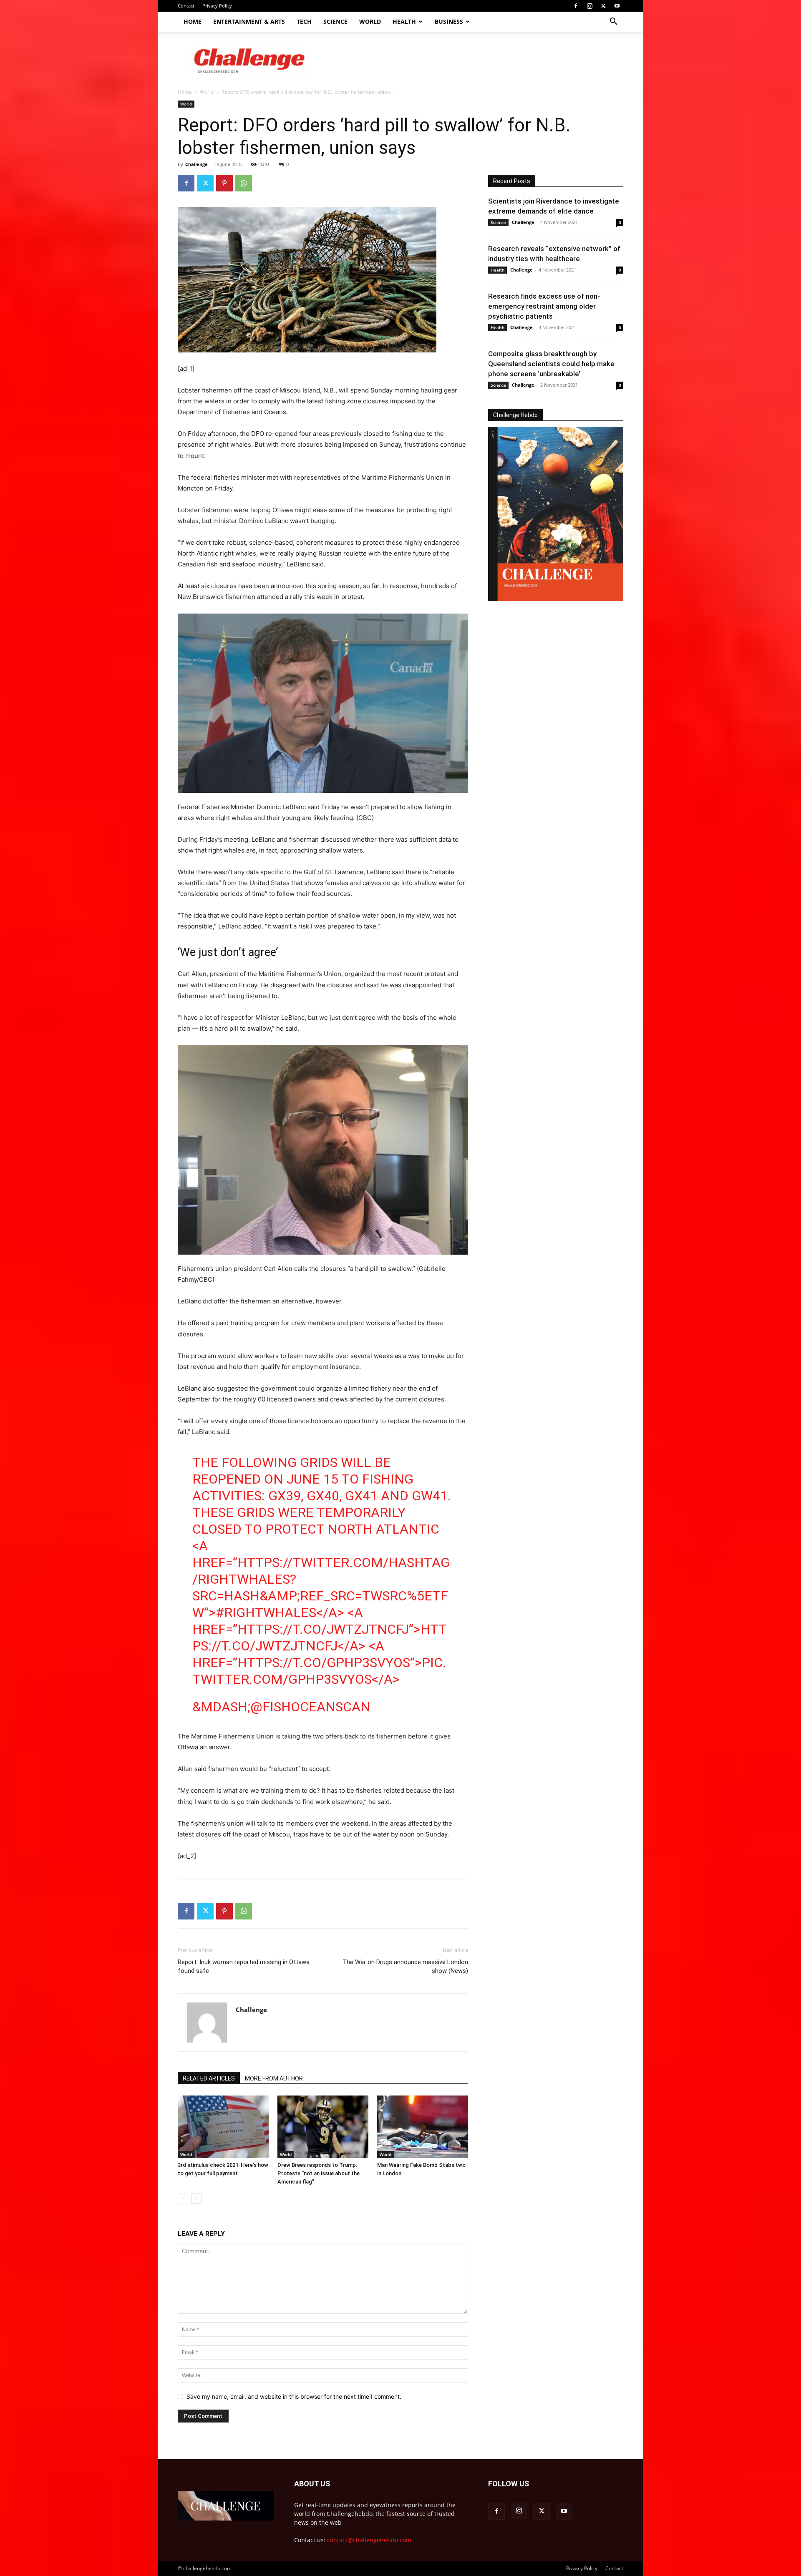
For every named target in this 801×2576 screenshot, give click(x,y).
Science (335, 21)
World (370, 21)
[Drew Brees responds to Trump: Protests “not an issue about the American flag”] (323, 2127)
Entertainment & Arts (249, 21)
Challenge (196, 164)
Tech (304, 21)
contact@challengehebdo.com (369, 2540)
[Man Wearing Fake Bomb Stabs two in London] (423, 2127)
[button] (613, 22)
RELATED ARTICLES (209, 2078)
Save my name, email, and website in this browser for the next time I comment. (294, 2396)
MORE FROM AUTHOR (274, 2078)
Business (449, 21)
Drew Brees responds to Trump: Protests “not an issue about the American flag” (319, 2173)
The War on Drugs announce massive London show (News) (405, 1966)
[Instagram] (589, 6)
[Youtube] (617, 6)
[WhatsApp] (244, 183)
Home (193, 21)
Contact (186, 6)
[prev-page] (183, 2198)
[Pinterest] (224, 183)
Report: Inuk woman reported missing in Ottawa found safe (244, 1966)
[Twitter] (603, 6)
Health (404, 21)
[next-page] (196, 2198)
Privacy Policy (217, 6)
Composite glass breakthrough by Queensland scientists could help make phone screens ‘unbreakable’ (551, 364)
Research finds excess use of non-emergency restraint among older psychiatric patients (544, 306)
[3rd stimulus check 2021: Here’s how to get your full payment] (223, 2127)
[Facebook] (576, 6)
